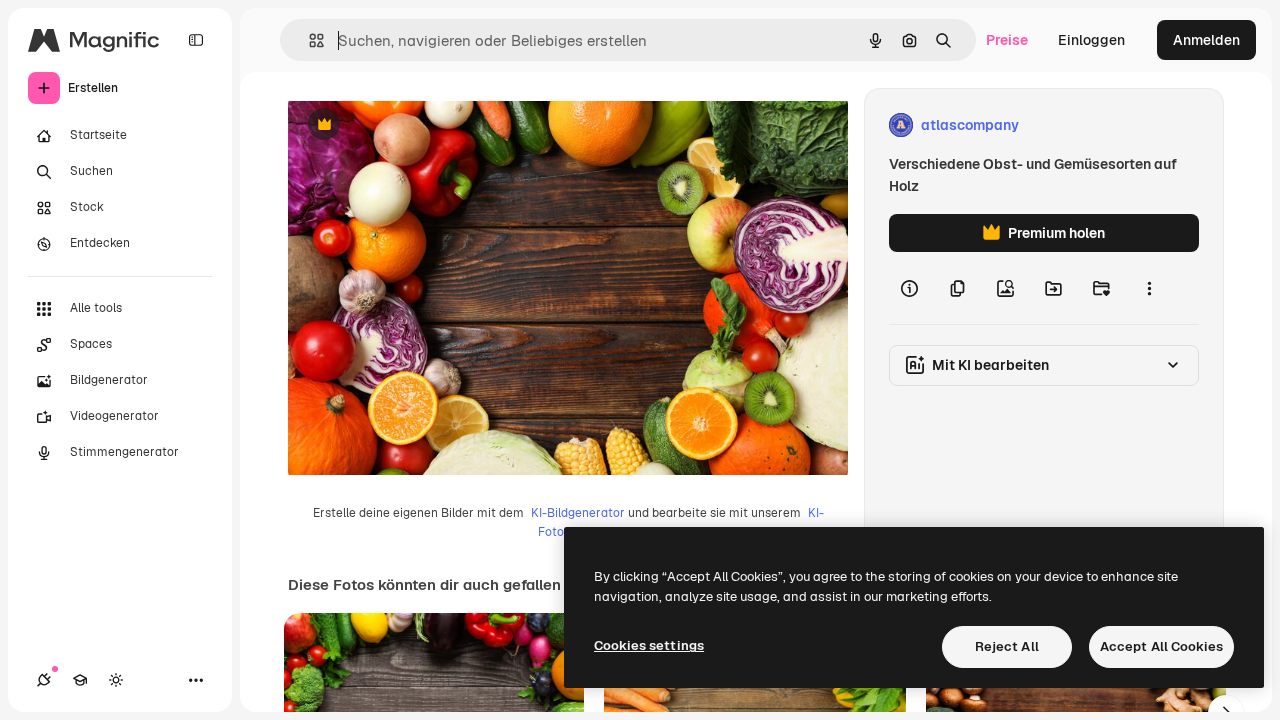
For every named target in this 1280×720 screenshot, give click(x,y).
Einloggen (1091, 40)
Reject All (1007, 646)
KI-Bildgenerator (578, 513)
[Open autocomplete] (308, 40)
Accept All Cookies (1161, 646)
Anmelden (1206, 40)
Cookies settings (649, 645)
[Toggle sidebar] (196, 40)
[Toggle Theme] (116, 680)
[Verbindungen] (44, 680)
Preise (1007, 40)
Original (416, 125)
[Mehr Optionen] (1149, 288)
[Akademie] (80, 680)
